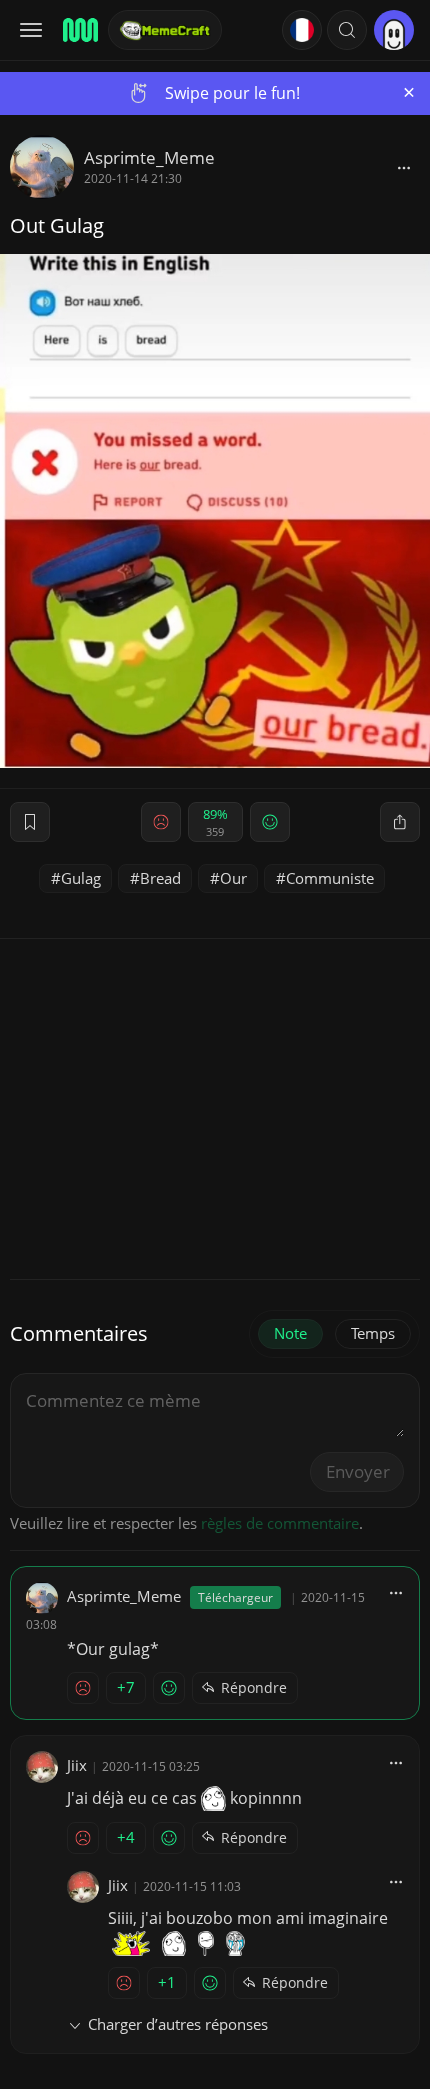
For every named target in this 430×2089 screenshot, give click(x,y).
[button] (347, 30)
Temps (373, 1333)
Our (233, 878)
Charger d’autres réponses (178, 2024)
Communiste (330, 878)
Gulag (81, 878)
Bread (160, 878)
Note (290, 1333)
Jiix (77, 1765)
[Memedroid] (79, 30)
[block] (404, 167)
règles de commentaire (280, 1523)
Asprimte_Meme (149, 157)
